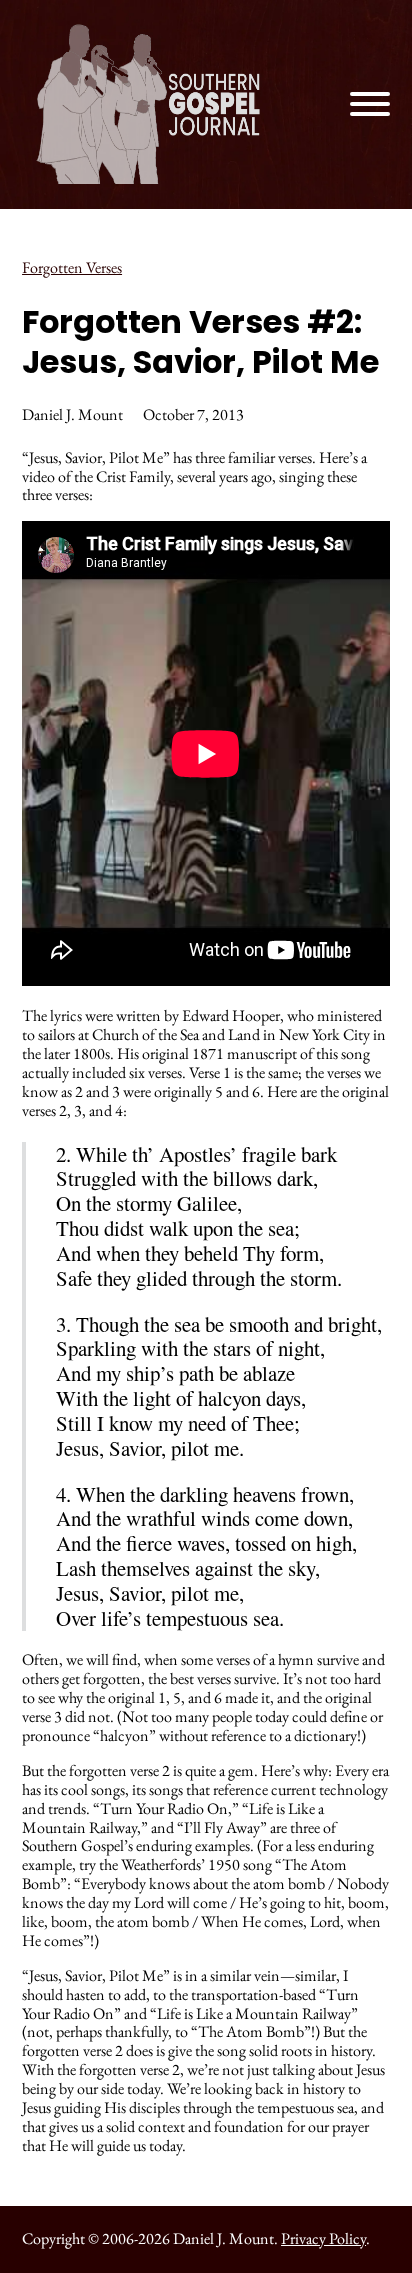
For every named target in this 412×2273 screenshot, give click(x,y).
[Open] (370, 104)
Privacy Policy (323, 2238)
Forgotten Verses (72, 267)
